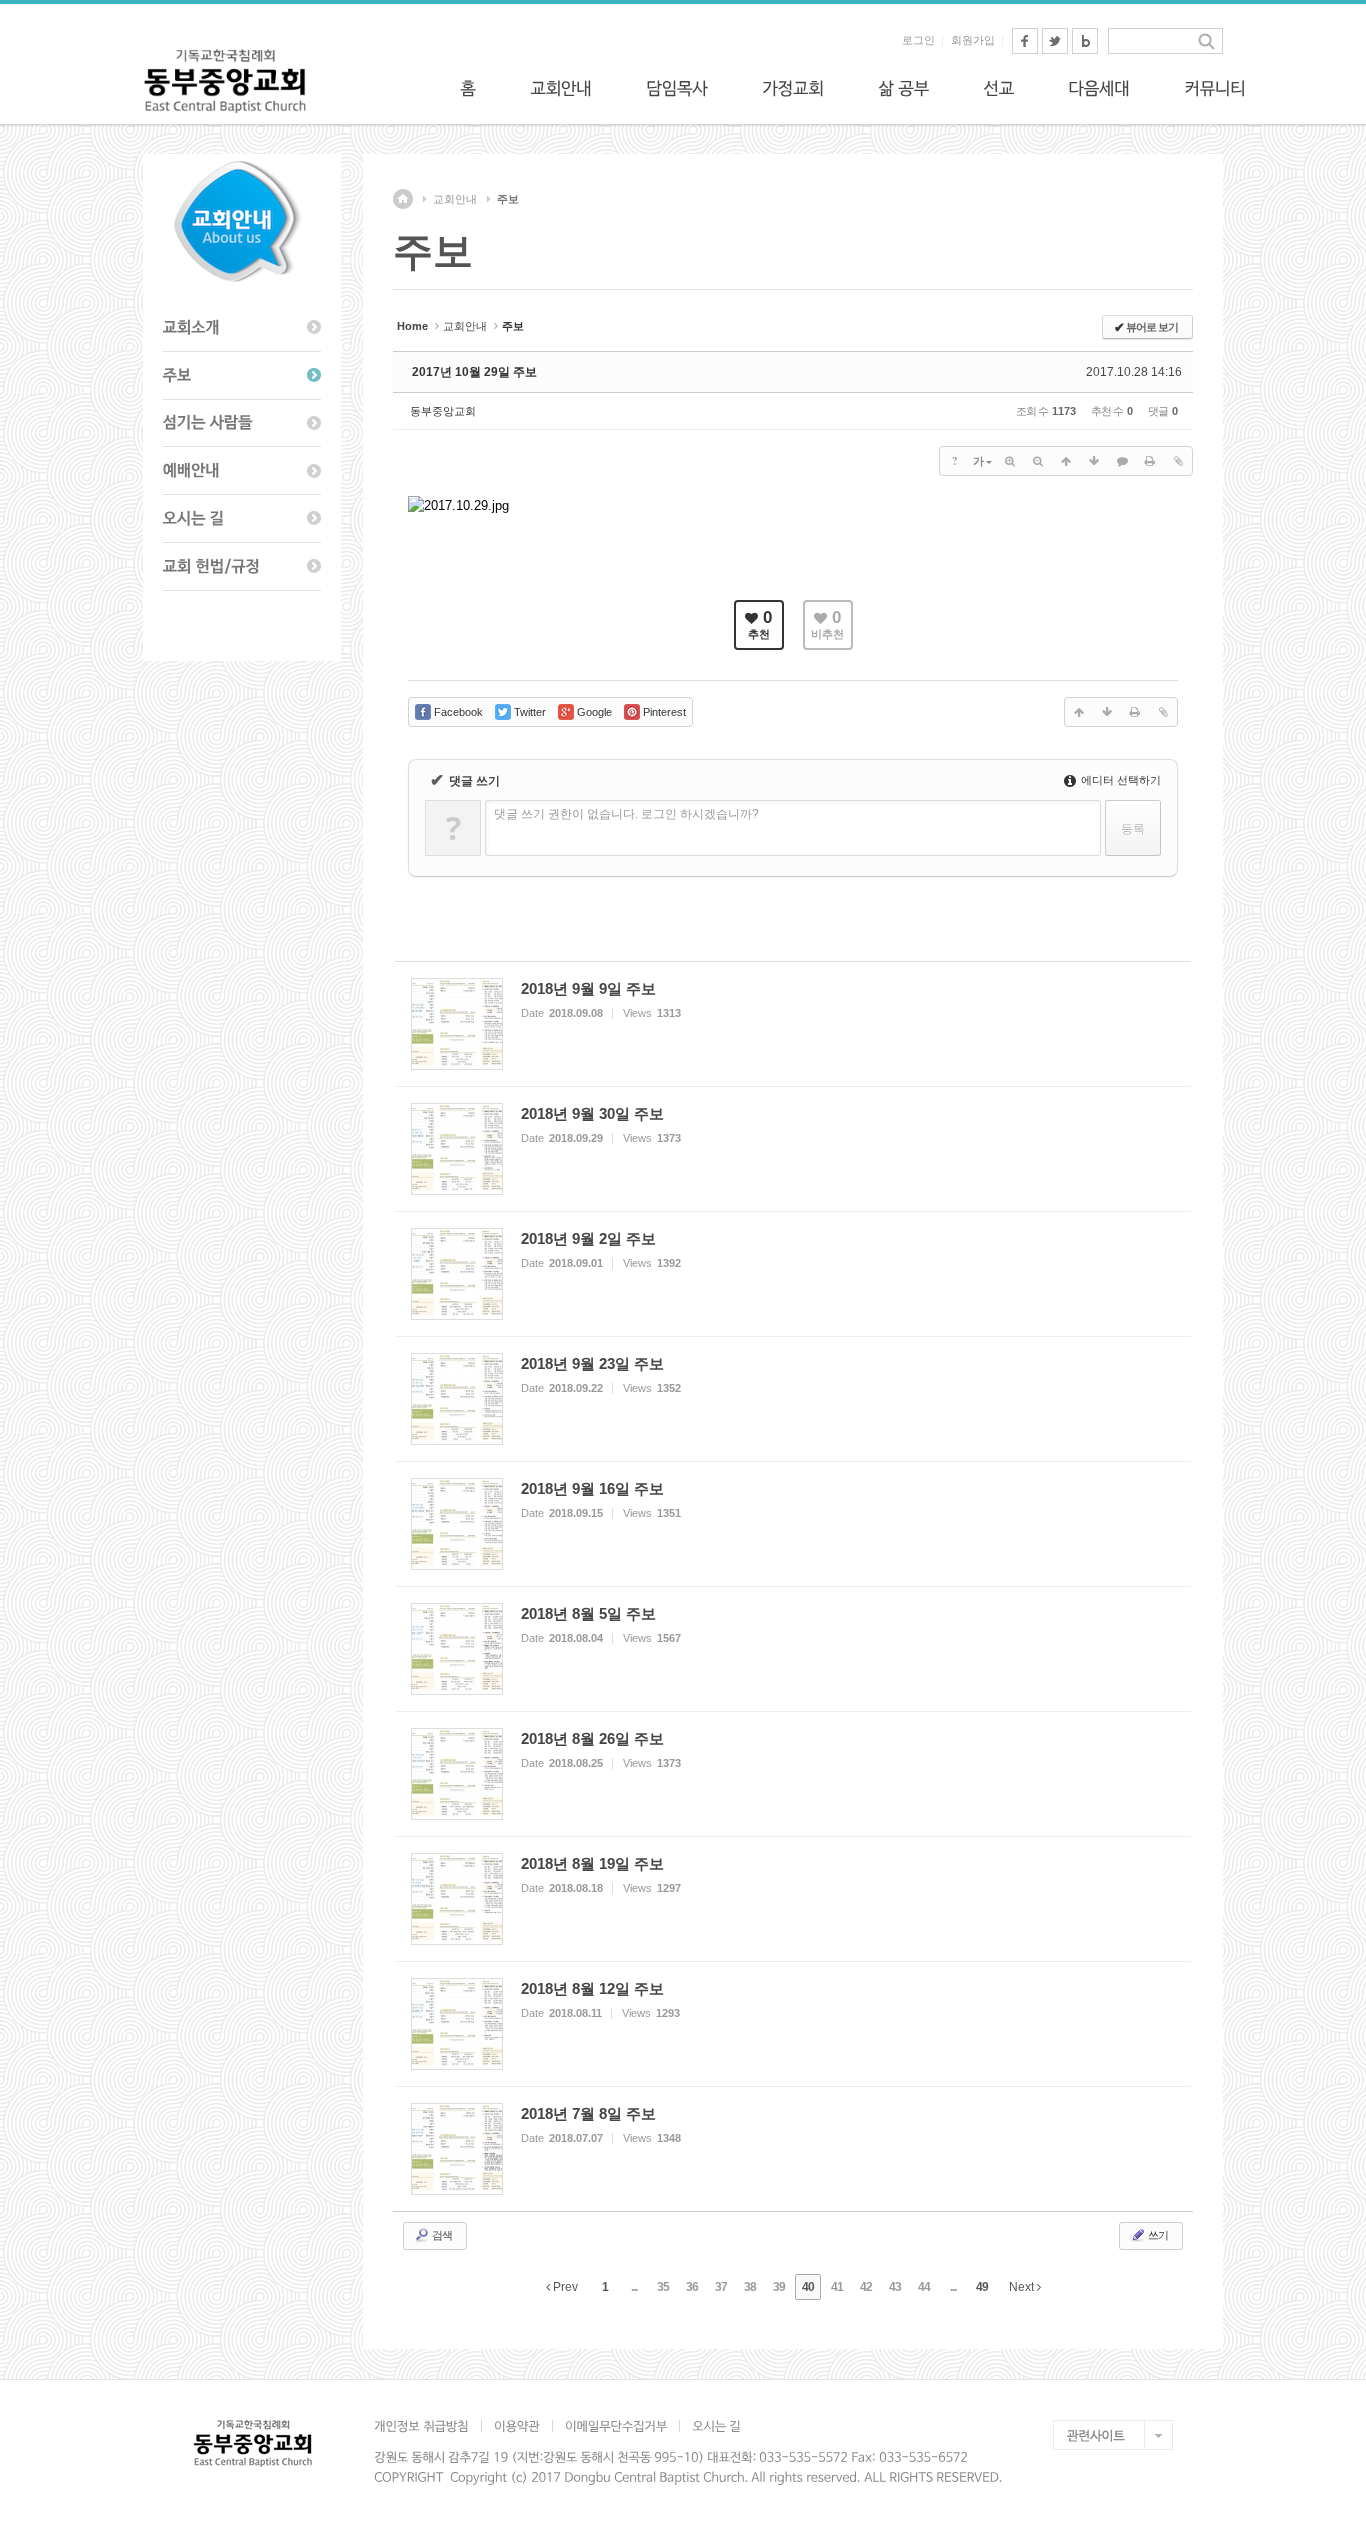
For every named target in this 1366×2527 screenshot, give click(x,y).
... (634, 2287)
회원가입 (973, 40)
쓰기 (1157, 2235)
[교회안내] (561, 88)
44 (924, 2287)
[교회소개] (242, 328)
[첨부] (1178, 461)
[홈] (468, 88)
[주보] (242, 376)
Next (1023, 2287)
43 (895, 2287)
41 (837, 2287)
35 (663, 2287)
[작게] (1038, 461)
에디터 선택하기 (1119, 780)
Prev (564, 2287)
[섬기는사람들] (242, 424)
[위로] (1066, 461)
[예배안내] (242, 471)
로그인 (918, 40)
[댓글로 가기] (1122, 461)
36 (692, 2287)
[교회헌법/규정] (242, 567)
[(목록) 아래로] (1094, 461)
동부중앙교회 (443, 411)
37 (721, 2287)
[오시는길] (242, 519)
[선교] (998, 88)
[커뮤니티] (1215, 88)
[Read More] (793, 1024)
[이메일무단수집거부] (615, 2426)
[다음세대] (1099, 88)
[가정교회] (793, 88)
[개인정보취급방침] (427, 2426)
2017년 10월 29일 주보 (474, 372)
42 (866, 2287)
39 (779, 2287)
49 (982, 2287)
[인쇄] (1150, 461)
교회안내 (455, 199)
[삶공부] (903, 88)
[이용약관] (516, 2426)
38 (750, 2287)
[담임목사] (677, 88)
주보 (508, 199)
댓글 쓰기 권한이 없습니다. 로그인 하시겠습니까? (626, 814)
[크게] (1010, 461)
